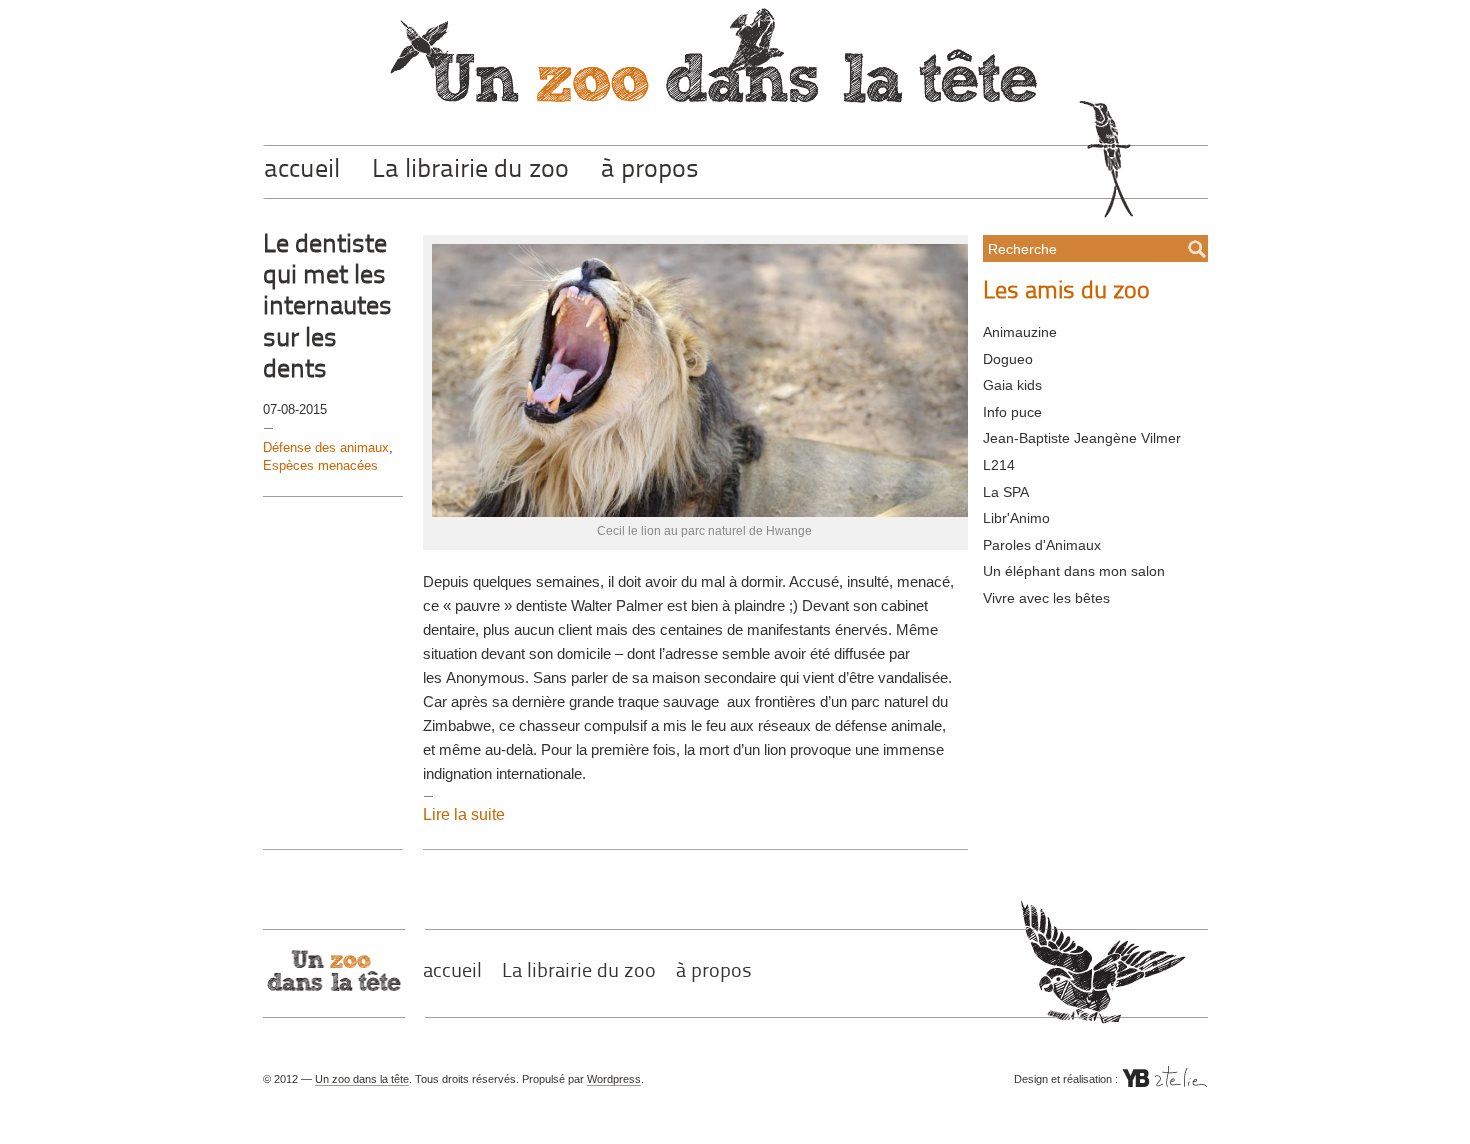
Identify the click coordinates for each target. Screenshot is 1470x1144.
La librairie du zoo (470, 170)
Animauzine (1020, 332)
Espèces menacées (320, 465)
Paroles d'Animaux (1042, 545)
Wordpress (614, 1079)
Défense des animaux (326, 447)
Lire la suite (464, 814)
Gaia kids (1012, 385)
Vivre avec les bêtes (1046, 598)
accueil (302, 170)
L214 (999, 465)
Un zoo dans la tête (362, 1079)
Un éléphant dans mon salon (1074, 571)
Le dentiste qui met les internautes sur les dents (327, 308)
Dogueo (1008, 359)
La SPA (1006, 492)
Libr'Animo (1016, 518)
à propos (650, 170)
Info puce (1012, 412)
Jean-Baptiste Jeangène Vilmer (1082, 438)
